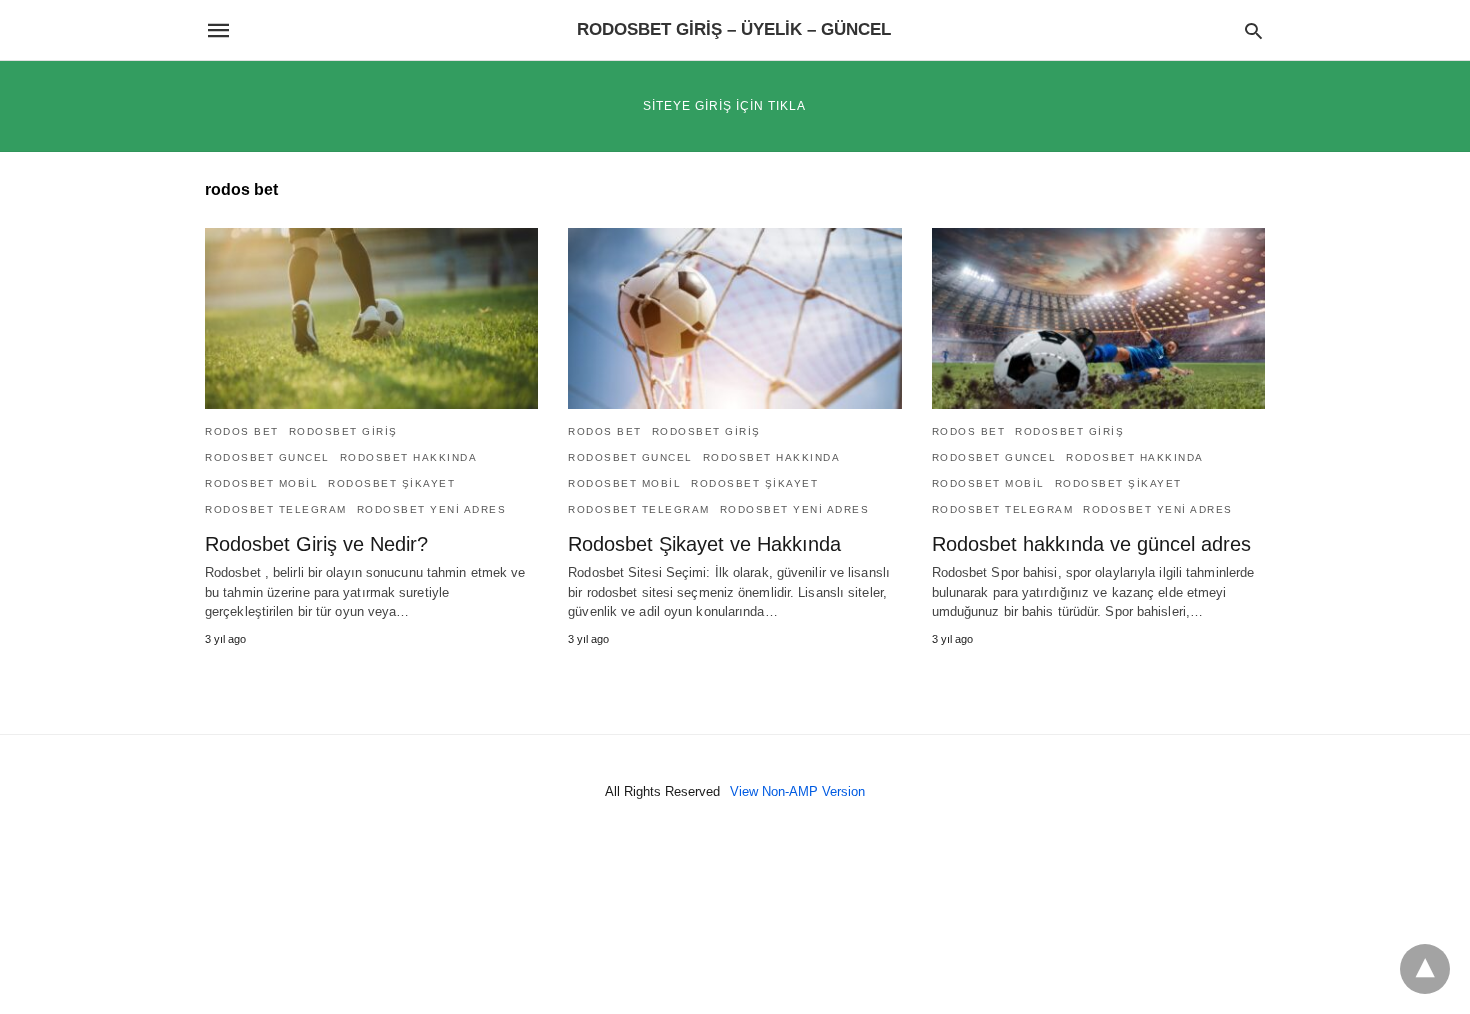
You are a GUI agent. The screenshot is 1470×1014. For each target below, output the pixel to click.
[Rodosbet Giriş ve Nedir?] (371, 318)
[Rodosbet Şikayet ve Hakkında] (734, 318)
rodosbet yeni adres (432, 509)
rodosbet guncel (267, 457)
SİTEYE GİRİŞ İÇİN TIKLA (724, 106)
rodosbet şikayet (391, 483)
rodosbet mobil (261, 483)
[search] (1253, 30)
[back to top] (1425, 969)
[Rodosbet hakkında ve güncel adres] (1098, 318)
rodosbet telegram (276, 509)
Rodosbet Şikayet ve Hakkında (704, 544)
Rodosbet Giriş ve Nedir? (316, 544)
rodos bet (242, 431)
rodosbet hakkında (409, 457)
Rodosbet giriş (343, 431)
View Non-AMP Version (797, 791)
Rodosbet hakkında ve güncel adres (1091, 544)
